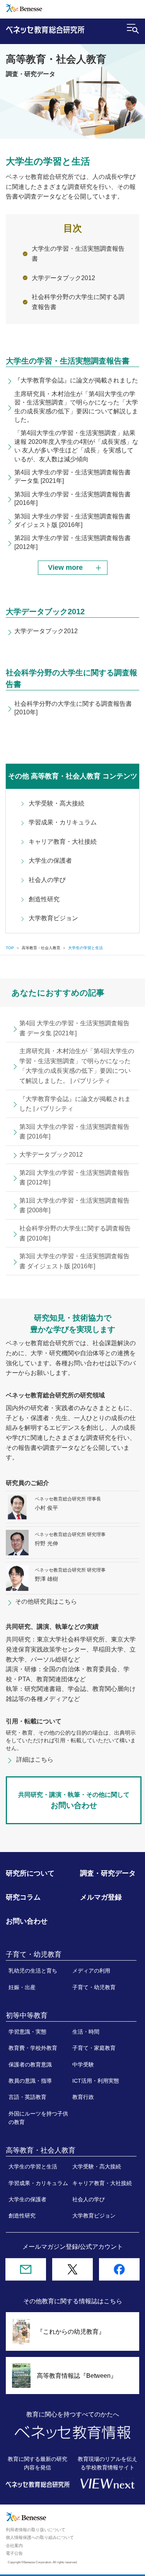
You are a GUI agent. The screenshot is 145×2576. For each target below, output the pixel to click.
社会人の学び (47, 880)
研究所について (30, 1873)
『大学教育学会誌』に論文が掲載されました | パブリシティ (75, 1104)
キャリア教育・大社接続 (63, 842)
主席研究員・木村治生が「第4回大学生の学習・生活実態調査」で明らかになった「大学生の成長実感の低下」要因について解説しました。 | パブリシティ (77, 1066)
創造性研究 (44, 899)
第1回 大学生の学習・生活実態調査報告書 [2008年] (74, 1206)
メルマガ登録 (101, 1897)
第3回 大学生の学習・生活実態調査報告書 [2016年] (74, 1132)
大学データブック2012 (63, 278)
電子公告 (14, 2553)
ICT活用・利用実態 (96, 2081)
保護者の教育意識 (30, 2065)
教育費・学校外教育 (33, 2048)
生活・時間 (86, 2032)
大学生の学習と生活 (33, 2166)
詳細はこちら (35, 1760)
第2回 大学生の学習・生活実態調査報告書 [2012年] (74, 1178)
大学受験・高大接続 (56, 803)
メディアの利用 (91, 1971)
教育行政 (83, 2097)
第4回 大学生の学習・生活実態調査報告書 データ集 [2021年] (74, 1028)
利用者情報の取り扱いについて (36, 2530)
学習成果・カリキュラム (63, 822)
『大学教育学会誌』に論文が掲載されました (76, 380)
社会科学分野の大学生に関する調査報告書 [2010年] (75, 1233)
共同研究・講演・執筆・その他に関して (74, 1800)
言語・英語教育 (27, 2097)
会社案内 (14, 2545)
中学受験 (83, 2065)
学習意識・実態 (27, 2032)
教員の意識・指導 (30, 2081)
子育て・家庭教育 (94, 2048)
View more (65, 568)
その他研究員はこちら (46, 1602)
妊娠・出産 (22, 1987)
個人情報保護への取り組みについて (40, 2537)
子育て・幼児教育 (94, 1987)
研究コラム (23, 1897)
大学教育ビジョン (53, 918)
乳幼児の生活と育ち (33, 1971)
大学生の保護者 (50, 861)
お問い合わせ (27, 1921)
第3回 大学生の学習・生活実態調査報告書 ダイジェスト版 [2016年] (74, 1261)
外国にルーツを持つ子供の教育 (38, 2118)
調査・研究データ (108, 1873)
